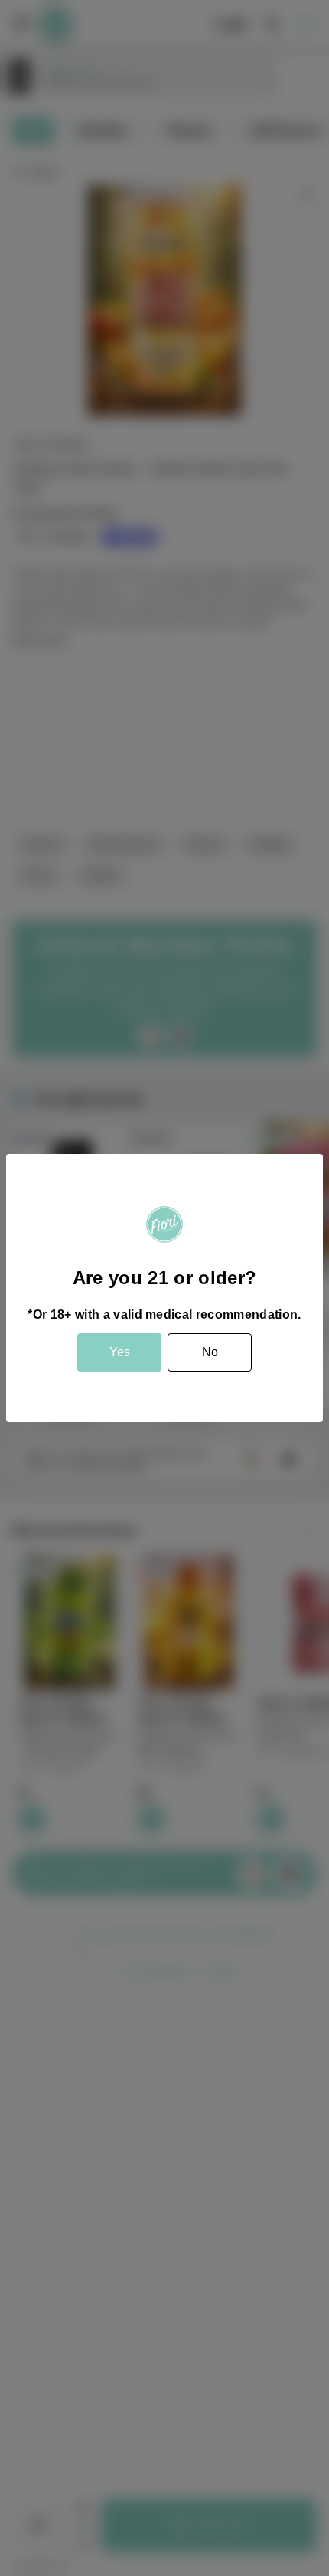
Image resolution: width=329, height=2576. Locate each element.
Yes (120, 1352)
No (210, 1352)
